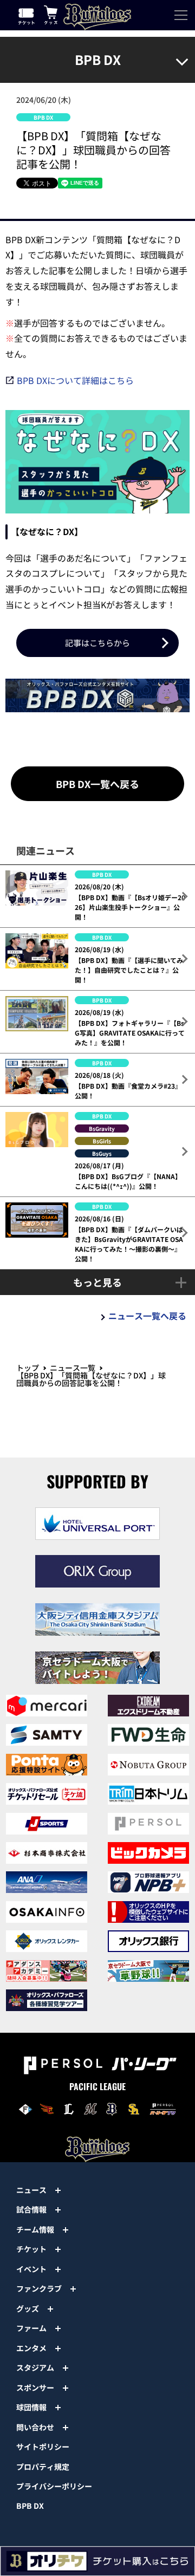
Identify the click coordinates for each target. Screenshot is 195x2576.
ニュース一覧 (73, 1368)
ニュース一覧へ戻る (147, 1316)
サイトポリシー (43, 2447)
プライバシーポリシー (54, 2486)
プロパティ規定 (43, 2467)
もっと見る (97, 1282)
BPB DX (30, 2506)
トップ (28, 1368)
